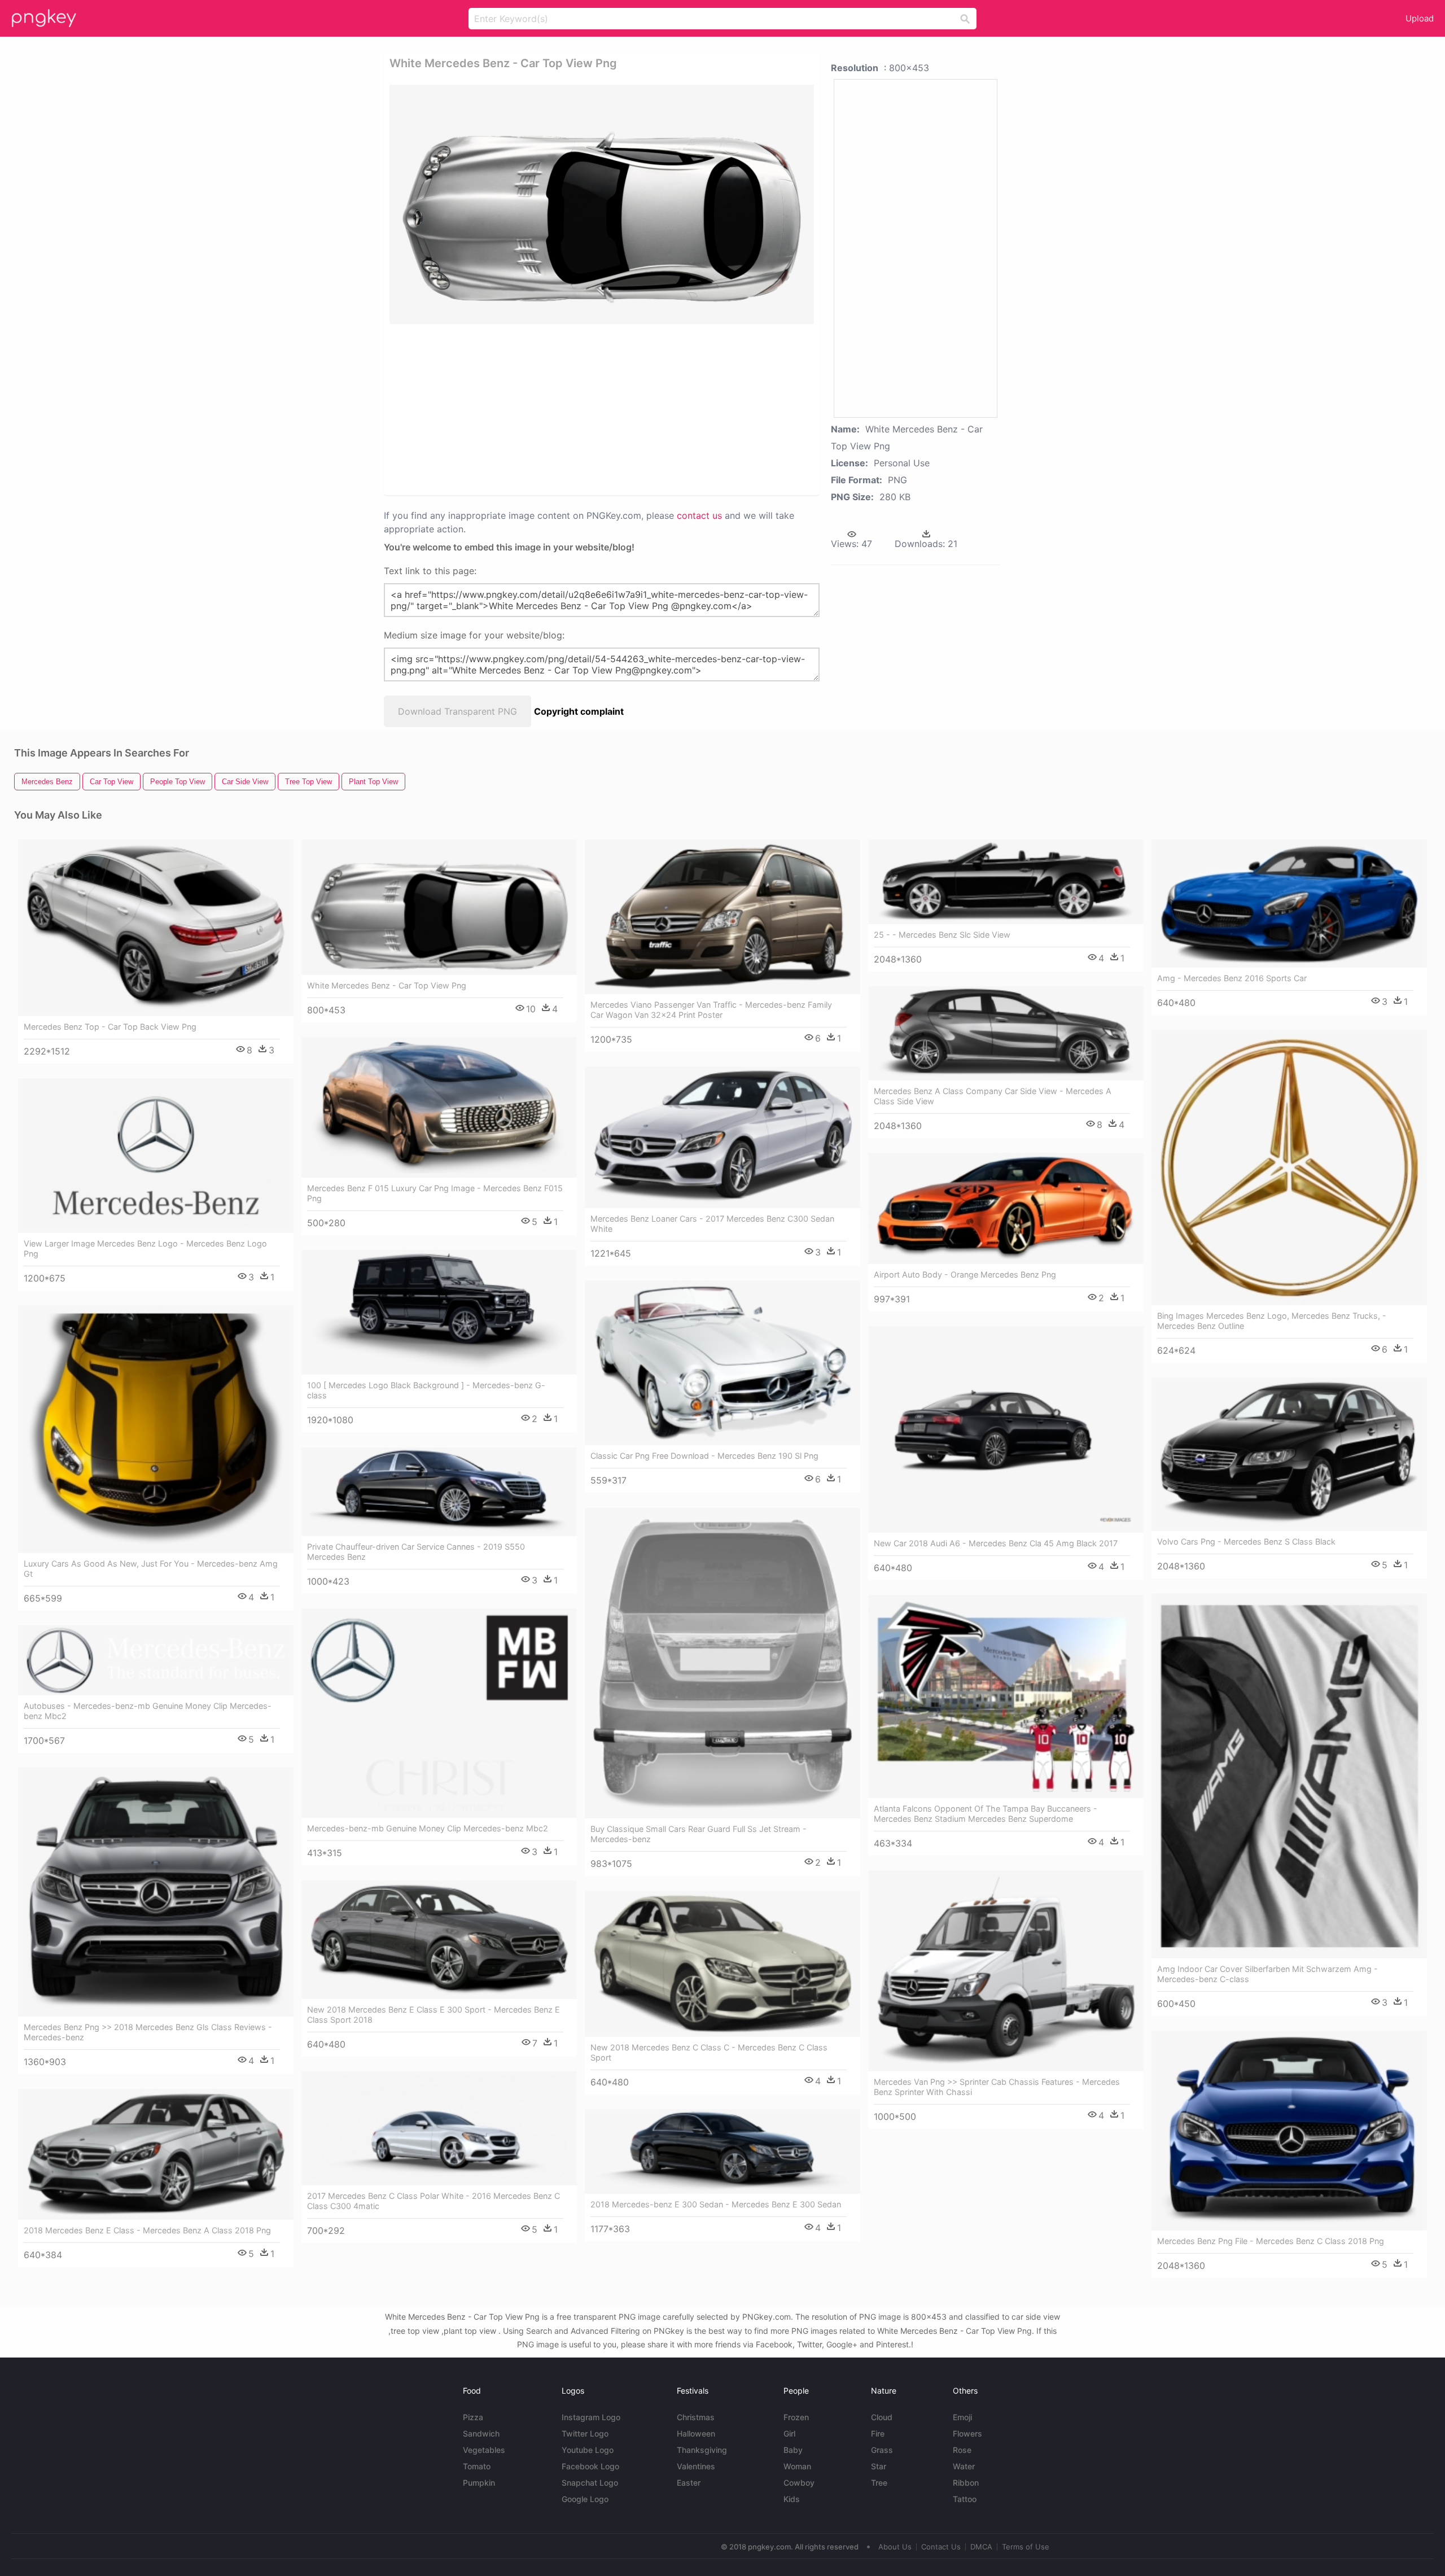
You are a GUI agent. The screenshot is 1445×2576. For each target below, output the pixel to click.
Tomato (477, 2466)
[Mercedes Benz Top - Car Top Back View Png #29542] (156, 928)
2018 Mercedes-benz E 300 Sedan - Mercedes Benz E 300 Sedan (716, 2204)
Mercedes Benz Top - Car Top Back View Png (110, 1027)
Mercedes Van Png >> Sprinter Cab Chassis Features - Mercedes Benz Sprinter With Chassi (997, 2087)
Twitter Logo (585, 2433)
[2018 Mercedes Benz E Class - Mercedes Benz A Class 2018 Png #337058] (156, 2155)
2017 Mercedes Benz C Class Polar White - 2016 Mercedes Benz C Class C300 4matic (433, 2201)
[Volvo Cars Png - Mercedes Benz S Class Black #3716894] (1289, 1454)
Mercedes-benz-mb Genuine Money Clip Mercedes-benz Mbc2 (428, 1828)
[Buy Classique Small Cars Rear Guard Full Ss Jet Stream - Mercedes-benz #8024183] (722, 1663)
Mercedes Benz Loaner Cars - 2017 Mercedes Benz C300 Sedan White (712, 1224)
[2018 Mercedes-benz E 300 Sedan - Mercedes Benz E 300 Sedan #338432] (722, 2151)
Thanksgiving (702, 2450)
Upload (1420, 18)
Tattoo (965, 2499)
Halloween (696, 2433)
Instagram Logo (591, 2417)
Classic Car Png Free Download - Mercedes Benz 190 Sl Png (704, 1456)
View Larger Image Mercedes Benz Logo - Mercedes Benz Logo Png (145, 1248)
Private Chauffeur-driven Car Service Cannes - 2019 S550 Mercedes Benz (416, 1552)
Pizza (473, 2417)
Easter (689, 2483)
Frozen (796, 2417)
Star (879, 2466)
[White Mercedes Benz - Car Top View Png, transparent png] (602, 204)
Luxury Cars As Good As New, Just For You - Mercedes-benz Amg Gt (151, 1569)
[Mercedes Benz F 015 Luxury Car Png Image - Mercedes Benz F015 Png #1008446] (439, 1108)
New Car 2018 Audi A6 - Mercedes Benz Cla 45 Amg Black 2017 (996, 1543)
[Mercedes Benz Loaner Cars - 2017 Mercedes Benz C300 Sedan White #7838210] (722, 1138)
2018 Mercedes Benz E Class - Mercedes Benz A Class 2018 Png (147, 2230)
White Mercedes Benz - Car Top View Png (387, 985)
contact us (699, 515)
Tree (879, 2483)
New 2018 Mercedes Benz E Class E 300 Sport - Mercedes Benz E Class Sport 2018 (433, 2015)
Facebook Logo (590, 2466)
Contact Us (941, 2547)
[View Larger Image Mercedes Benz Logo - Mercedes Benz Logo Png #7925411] (156, 1156)
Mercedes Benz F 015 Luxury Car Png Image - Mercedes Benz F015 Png (435, 1193)
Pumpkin (479, 2483)
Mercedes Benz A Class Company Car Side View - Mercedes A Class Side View (993, 1096)
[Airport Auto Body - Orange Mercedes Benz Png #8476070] (1006, 1208)
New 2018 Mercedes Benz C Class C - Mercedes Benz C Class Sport (709, 2052)
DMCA (981, 2547)
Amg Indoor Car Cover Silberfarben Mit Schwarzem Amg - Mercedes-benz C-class (1267, 1974)
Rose (962, 2450)
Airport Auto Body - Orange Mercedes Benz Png (965, 1274)
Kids (792, 2499)
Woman (797, 2466)
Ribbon (966, 2483)
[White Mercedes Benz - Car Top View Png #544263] (439, 907)
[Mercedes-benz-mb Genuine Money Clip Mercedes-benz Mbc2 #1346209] (439, 1713)
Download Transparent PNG (457, 711)
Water (964, 2466)
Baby (793, 2450)
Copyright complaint (579, 711)
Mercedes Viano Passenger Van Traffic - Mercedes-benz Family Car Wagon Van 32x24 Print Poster (711, 1010)
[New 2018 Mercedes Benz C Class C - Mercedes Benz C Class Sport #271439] (722, 1964)
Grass (882, 2450)
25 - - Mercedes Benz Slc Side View (942, 935)
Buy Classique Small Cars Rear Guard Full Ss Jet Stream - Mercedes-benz (699, 1834)
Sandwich (481, 2433)
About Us (895, 2547)
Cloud (882, 2417)
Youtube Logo (588, 2450)
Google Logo (585, 2499)
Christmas (696, 2417)
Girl (789, 2433)
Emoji (962, 2417)
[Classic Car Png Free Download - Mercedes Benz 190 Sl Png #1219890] (722, 1363)
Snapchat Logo (590, 2483)
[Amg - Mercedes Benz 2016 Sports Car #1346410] (1289, 904)
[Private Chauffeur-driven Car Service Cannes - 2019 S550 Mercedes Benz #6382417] (439, 1492)
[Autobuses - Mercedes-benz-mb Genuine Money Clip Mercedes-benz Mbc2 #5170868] (156, 1660)
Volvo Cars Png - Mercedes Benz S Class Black (1246, 1541)
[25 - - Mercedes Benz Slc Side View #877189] (1006, 882)
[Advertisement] (587, 409)
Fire (878, 2433)
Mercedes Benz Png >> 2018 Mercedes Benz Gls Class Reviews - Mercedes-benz (148, 2032)
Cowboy (799, 2483)
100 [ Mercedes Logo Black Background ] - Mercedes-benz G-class (426, 1390)
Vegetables (484, 2450)
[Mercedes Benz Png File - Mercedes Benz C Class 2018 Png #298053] (1289, 2131)
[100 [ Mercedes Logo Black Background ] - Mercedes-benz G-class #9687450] (439, 1312)
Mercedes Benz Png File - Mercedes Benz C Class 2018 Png (1271, 2241)
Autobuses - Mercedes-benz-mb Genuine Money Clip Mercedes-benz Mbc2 (148, 1711)
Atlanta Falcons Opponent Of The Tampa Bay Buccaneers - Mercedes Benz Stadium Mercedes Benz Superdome (986, 1814)
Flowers (967, 2433)
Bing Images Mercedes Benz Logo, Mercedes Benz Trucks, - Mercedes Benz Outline (1272, 1321)
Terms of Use (1026, 2547)
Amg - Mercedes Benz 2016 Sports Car (1232, 978)
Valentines (696, 2466)
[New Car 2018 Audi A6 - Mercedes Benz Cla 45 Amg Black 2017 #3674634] (1006, 1429)
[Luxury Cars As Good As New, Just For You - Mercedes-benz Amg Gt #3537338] (156, 1429)
